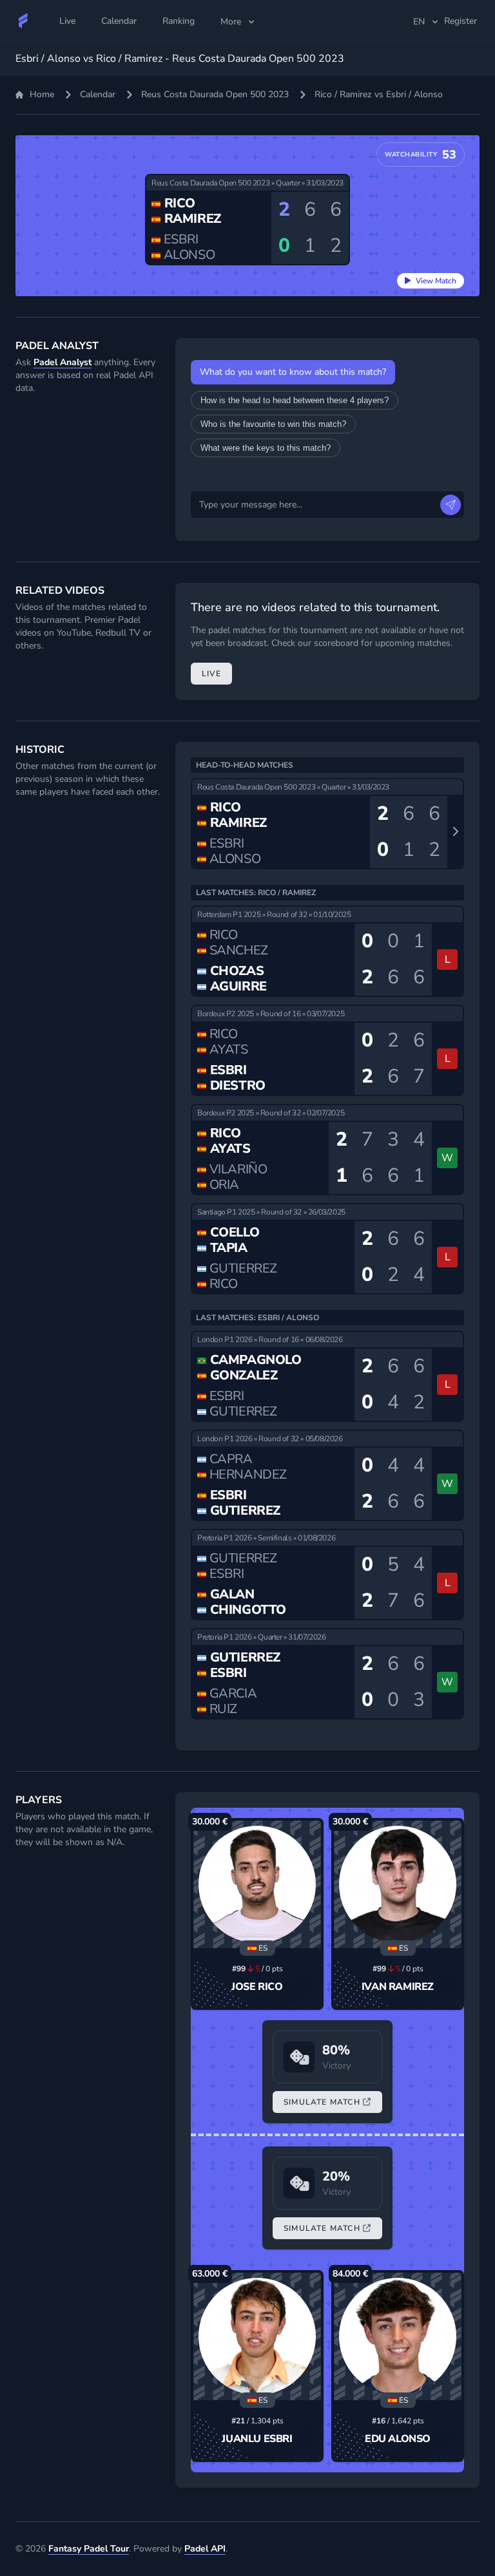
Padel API (205, 2549)
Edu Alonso (398, 2439)
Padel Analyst (63, 362)
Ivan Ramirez (398, 1987)
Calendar (98, 94)
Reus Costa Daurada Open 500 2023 (215, 94)
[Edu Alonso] (398, 2336)
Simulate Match (322, 2102)
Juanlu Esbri (257, 2439)
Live (211, 674)
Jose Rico (257, 1987)
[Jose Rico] (257, 1884)
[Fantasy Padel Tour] (23, 21)
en (419, 22)
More (231, 22)
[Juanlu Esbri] (257, 2336)
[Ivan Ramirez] (398, 1884)
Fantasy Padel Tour (89, 2549)
